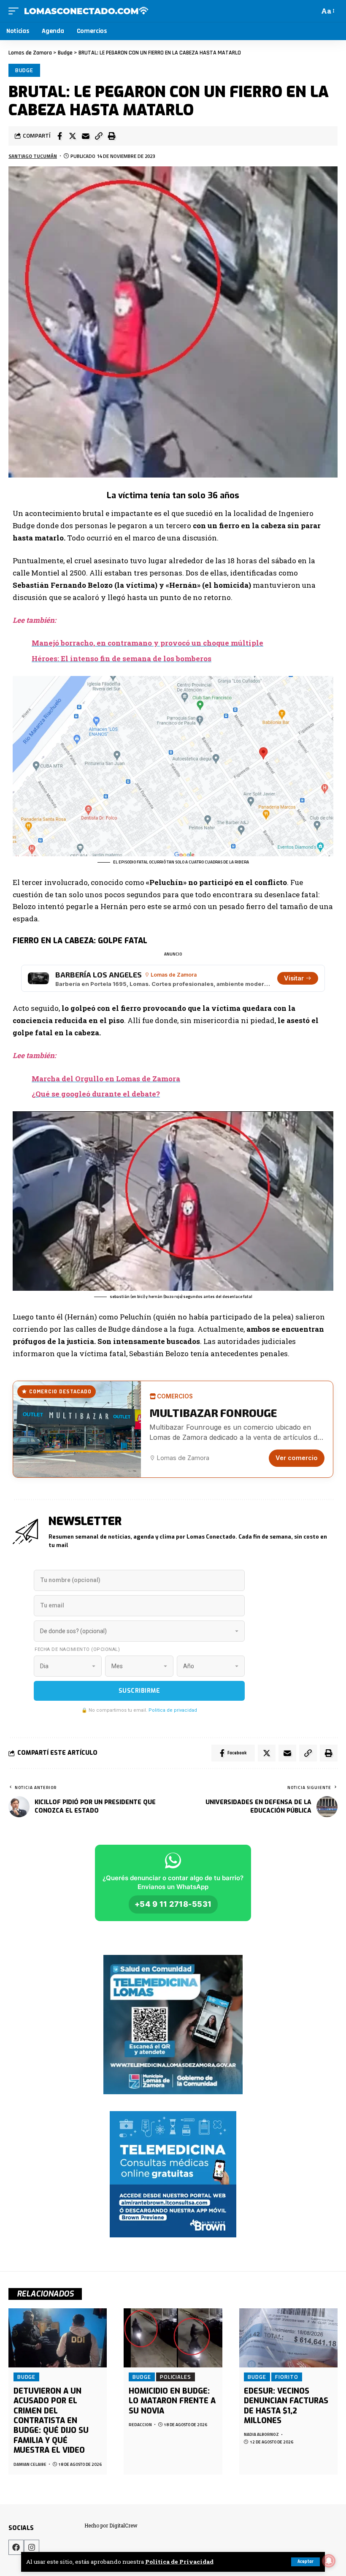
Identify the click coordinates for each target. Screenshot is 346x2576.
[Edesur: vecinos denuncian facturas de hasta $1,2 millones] (288, 2338)
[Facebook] (16, 2547)
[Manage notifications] (329, 2561)
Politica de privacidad (173, 1710)
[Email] (86, 136)
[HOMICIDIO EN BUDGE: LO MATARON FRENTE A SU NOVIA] (173, 2338)
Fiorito (287, 2377)
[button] (99, 136)
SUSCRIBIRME (139, 1691)
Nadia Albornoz (261, 2434)
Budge (24, 70)
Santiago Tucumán (33, 156)
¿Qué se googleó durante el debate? (96, 1094)
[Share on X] (73, 136)
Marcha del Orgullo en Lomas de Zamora (106, 1079)
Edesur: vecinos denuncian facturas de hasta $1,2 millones (286, 2406)
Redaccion (140, 2425)
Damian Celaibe (30, 2464)
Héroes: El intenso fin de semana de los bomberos (122, 658)
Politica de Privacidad (179, 2562)
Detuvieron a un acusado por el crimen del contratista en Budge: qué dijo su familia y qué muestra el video (51, 2421)
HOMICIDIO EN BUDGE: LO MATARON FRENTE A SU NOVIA (172, 2401)
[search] (311, 11)
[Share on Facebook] (59, 136)
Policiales (176, 2377)
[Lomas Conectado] (86, 11)
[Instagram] (32, 2547)
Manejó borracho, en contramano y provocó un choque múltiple (147, 643)
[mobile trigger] (16, 11)
